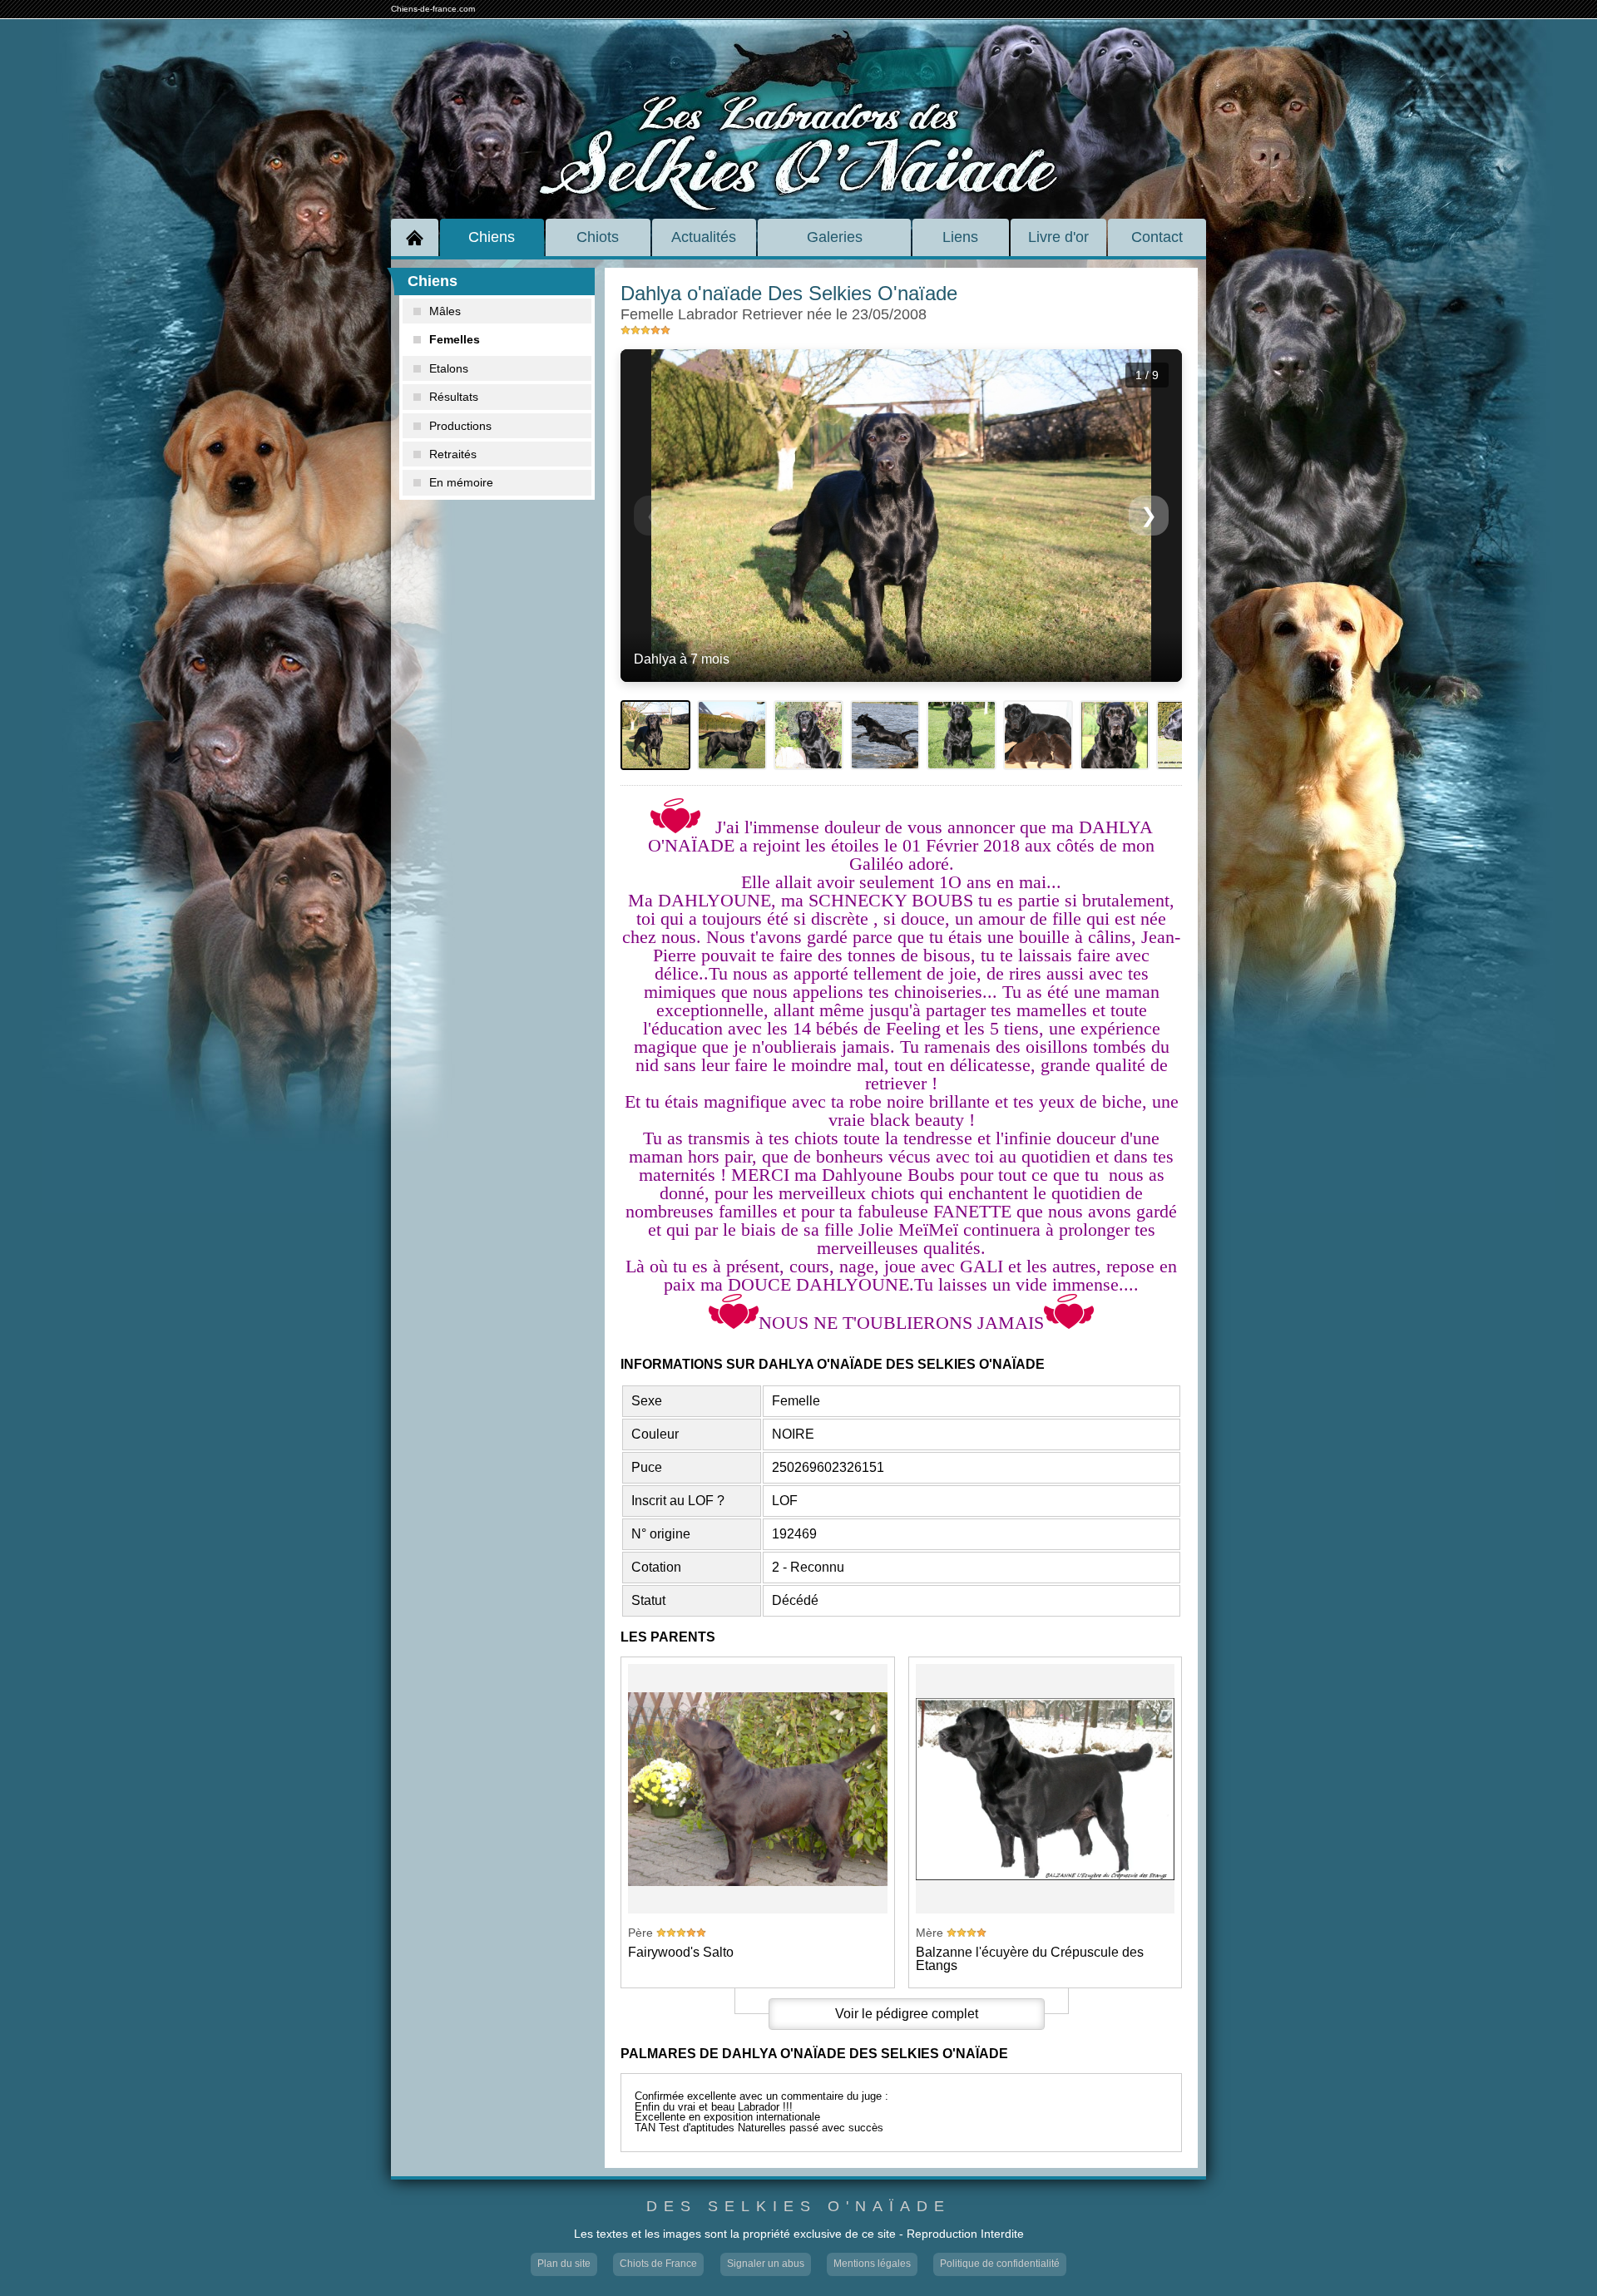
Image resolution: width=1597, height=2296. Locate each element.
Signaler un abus (766, 2264)
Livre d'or (1058, 237)
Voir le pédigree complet (907, 2014)
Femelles (455, 339)
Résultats (454, 397)
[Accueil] (415, 237)
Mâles (445, 311)
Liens (960, 237)
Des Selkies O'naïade (798, 2207)
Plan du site (564, 2264)
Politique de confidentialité (1000, 2264)
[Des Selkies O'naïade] (798, 102)
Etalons (449, 368)
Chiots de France (658, 2264)
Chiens (492, 237)
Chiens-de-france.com (433, 9)
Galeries (835, 237)
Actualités (704, 237)
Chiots (598, 237)
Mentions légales (872, 2264)
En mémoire (461, 482)
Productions (460, 426)
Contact (1157, 237)
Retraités (453, 454)
